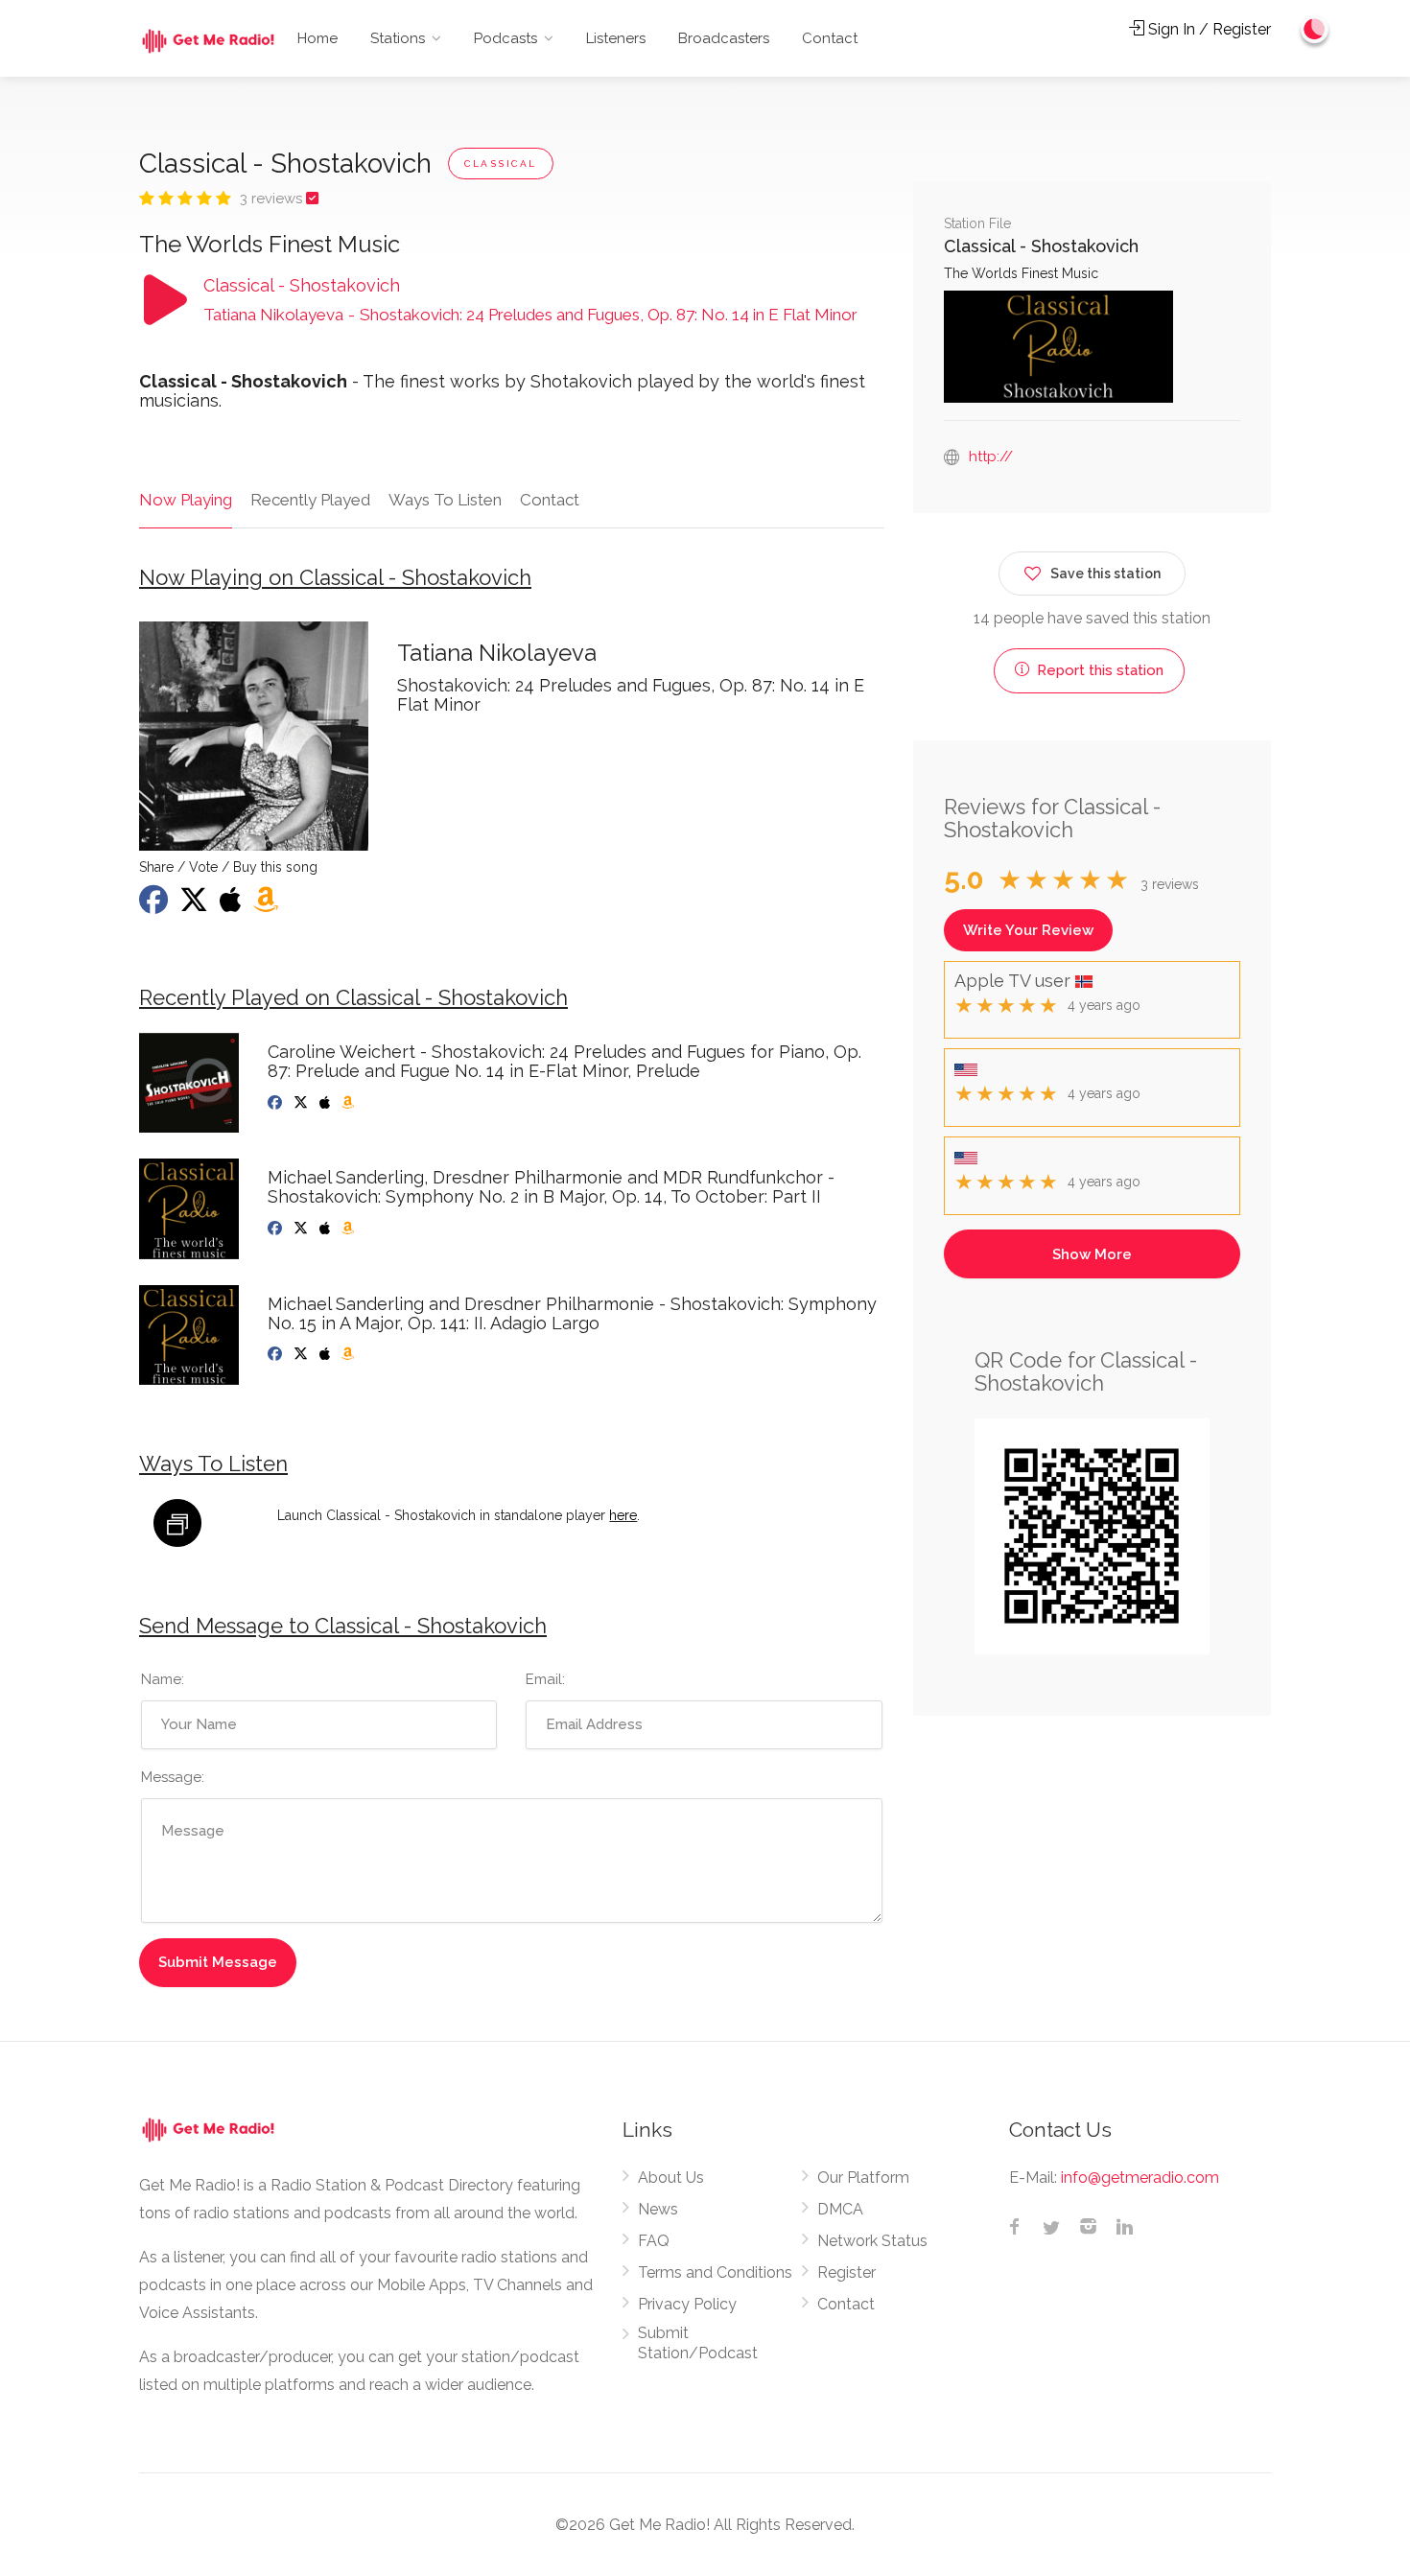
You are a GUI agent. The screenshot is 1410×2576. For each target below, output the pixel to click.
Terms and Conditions (715, 2272)
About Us (671, 2178)
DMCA (840, 2209)
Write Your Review (1028, 930)
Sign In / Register (1208, 29)
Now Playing (186, 500)
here (623, 1515)
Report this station (1098, 670)
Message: (173, 1777)
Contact (830, 38)
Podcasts (505, 38)
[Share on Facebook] (155, 905)
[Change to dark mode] (1315, 29)
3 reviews (273, 199)
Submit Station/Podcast (698, 2343)
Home (317, 38)
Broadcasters (724, 38)
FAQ (654, 2241)
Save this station (1105, 574)
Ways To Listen (445, 500)
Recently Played (310, 500)
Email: (545, 1679)
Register (846, 2272)
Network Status (872, 2241)
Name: (163, 1679)
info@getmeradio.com (1140, 2178)
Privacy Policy (687, 2304)
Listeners (616, 38)
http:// (991, 457)
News (658, 2209)
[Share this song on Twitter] (196, 905)
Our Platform (863, 2178)
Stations (398, 38)
